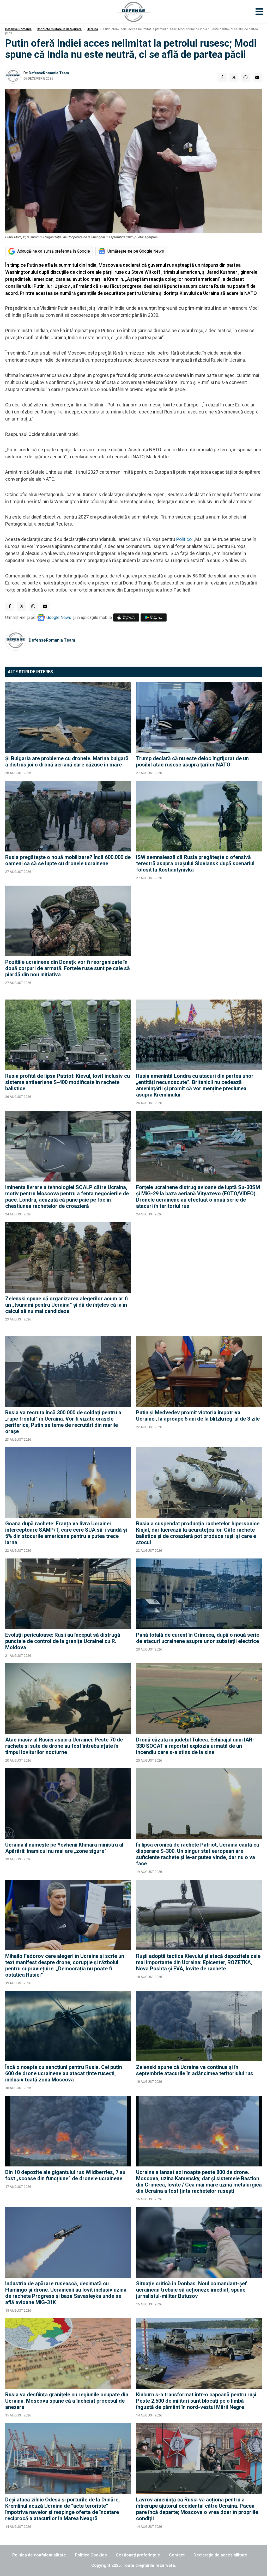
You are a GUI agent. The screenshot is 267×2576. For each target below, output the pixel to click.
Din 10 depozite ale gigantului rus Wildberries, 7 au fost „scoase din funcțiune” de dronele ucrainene (65, 2175)
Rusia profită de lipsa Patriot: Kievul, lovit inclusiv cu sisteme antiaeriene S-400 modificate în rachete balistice (68, 1082)
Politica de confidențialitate (39, 2555)
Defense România (18, 29)
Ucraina (92, 29)
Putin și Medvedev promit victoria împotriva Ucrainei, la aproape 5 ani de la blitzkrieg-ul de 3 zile (198, 1416)
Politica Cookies (91, 2555)
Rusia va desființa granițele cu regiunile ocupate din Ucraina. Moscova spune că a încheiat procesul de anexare (67, 2401)
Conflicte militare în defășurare (59, 29)
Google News (59, 617)
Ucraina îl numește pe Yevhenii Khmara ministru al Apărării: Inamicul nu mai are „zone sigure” (64, 1848)
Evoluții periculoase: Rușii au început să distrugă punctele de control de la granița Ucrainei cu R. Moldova (63, 1641)
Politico (184, 539)
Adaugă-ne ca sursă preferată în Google (54, 251)
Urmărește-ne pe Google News (136, 251)
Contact (177, 2555)
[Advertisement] (199, 940)
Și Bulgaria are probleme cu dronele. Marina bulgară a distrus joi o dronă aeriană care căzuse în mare (67, 762)
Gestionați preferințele (138, 2555)
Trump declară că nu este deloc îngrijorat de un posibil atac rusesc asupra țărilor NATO (192, 762)
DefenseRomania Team (49, 73)
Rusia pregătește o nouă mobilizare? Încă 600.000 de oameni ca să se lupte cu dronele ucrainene (68, 860)
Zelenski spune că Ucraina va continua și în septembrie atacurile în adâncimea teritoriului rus (195, 2070)
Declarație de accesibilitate (220, 2555)
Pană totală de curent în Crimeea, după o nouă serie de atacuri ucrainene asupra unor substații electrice (198, 1638)
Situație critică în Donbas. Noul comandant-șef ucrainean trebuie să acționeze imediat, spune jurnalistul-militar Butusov (192, 2290)
